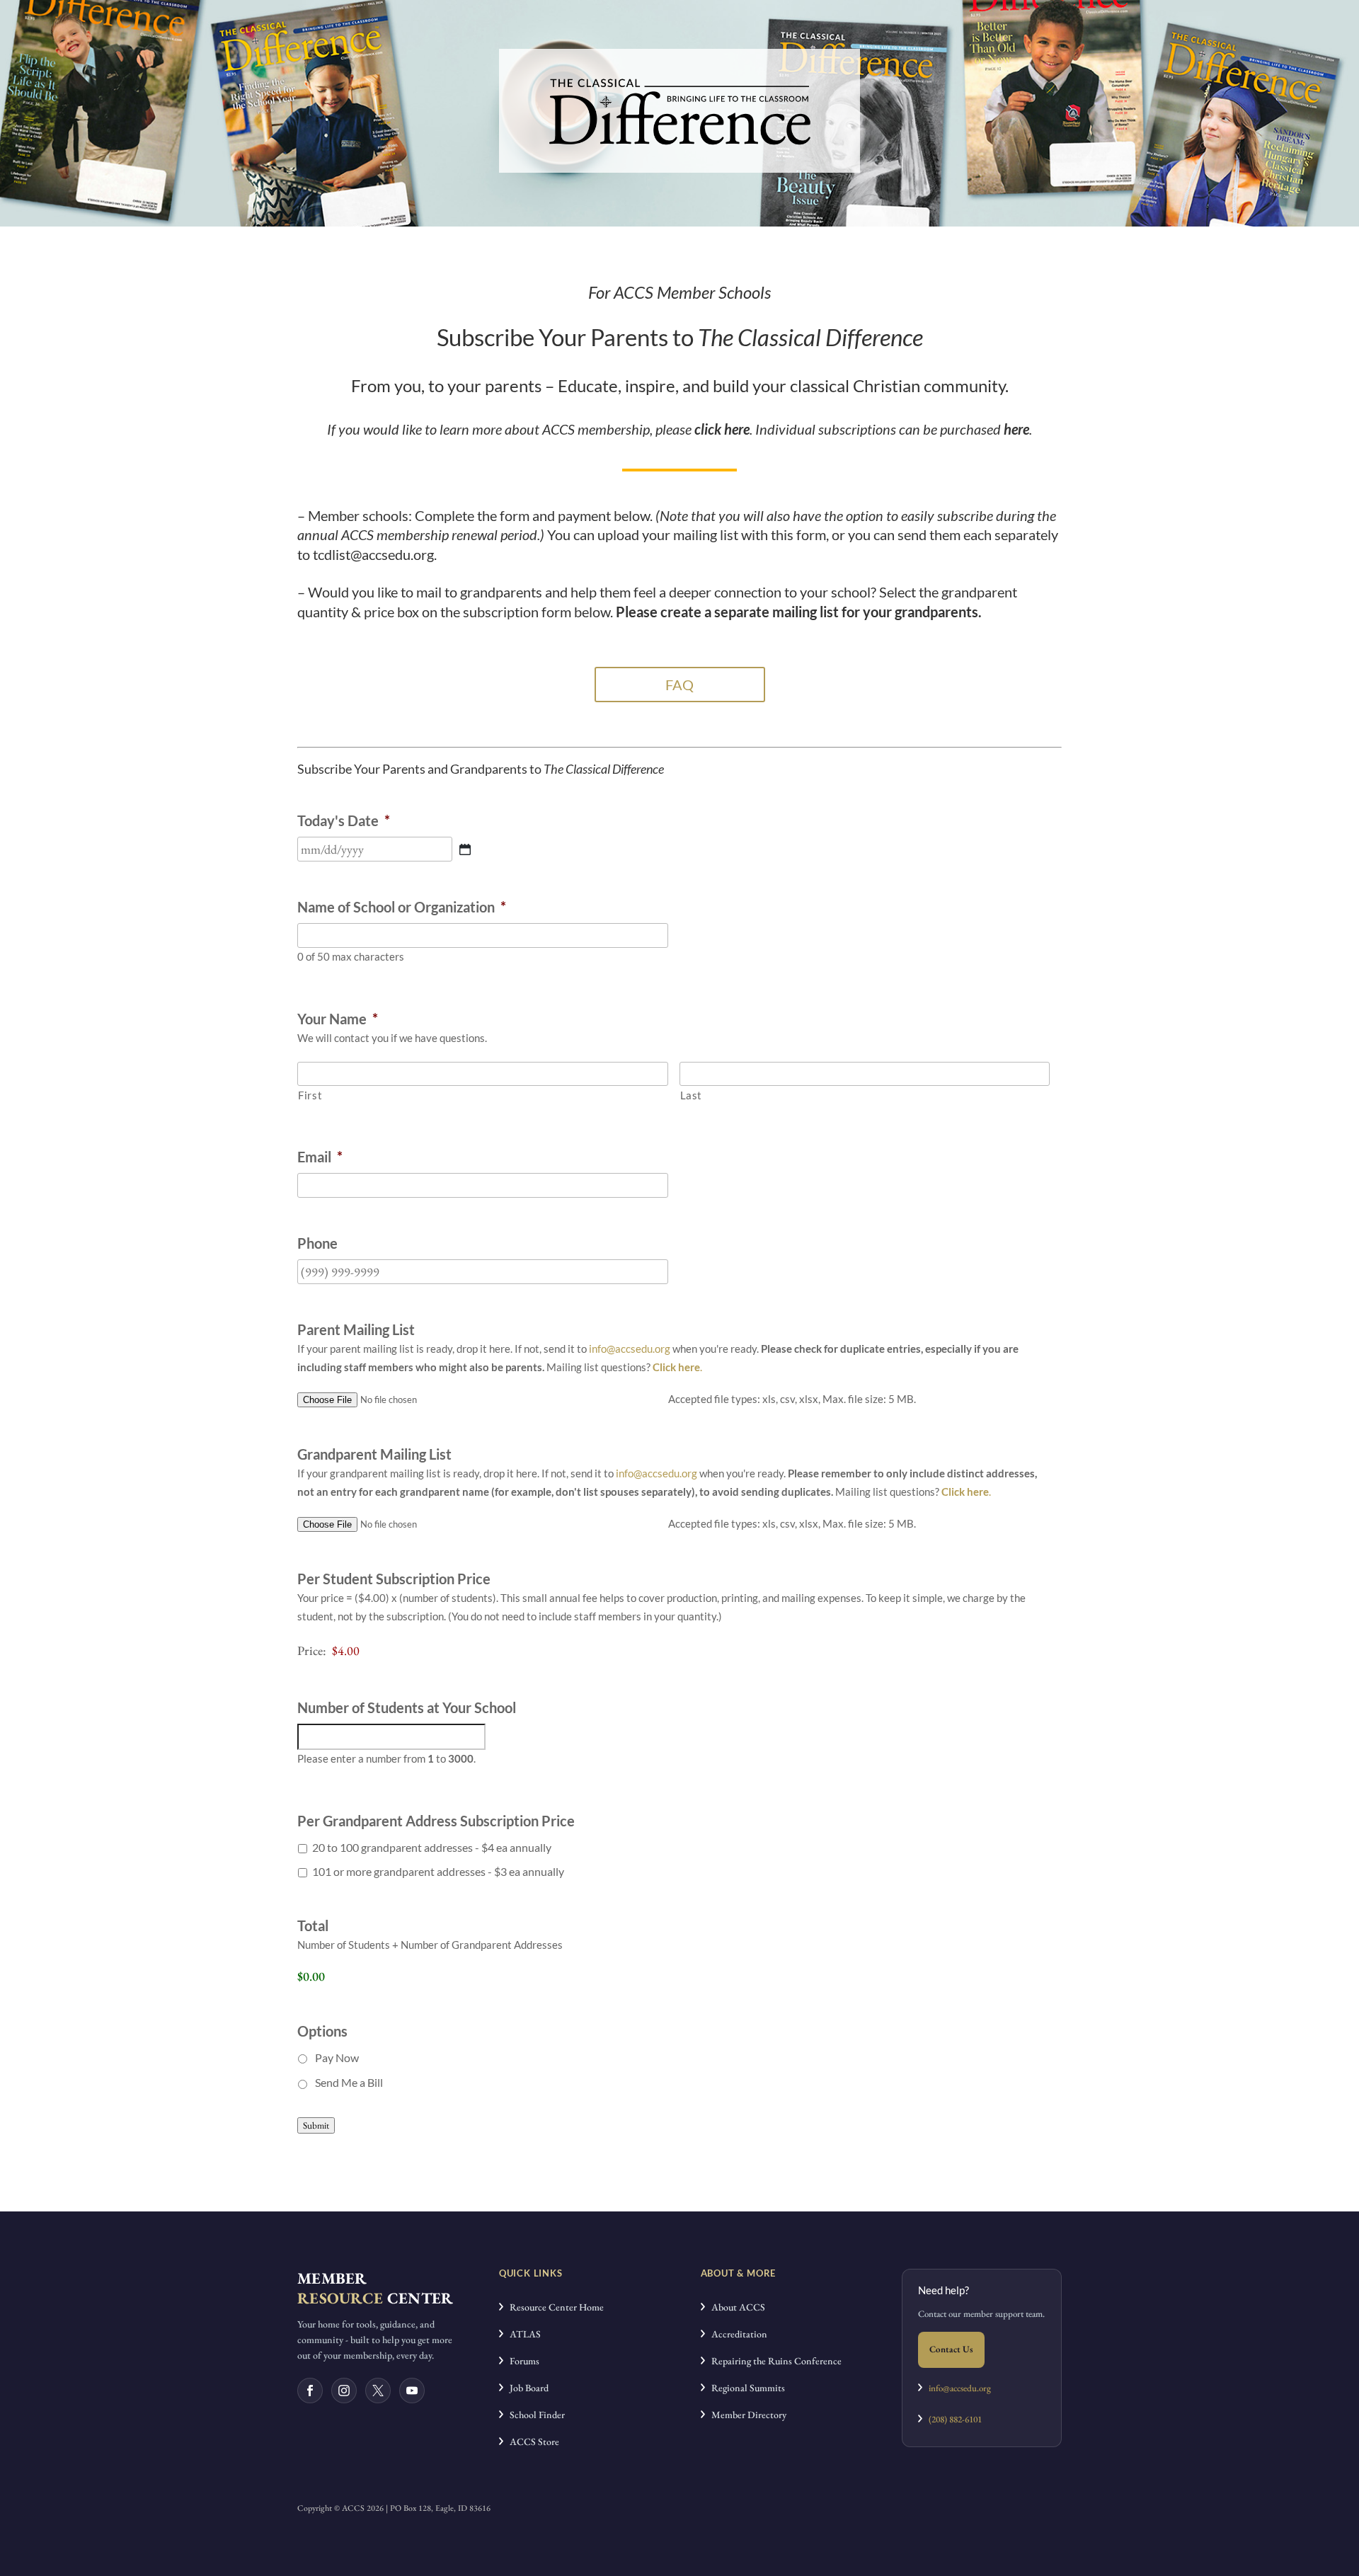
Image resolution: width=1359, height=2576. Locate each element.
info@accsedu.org (630, 1349)
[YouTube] (412, 2391)
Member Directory (746, 2415)
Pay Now (337, 2057)
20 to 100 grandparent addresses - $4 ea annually (432, 1847)
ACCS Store (531, 2442)
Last (692, 1095)
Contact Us (951, 2349)
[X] (378, 2391)
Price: (312, 1650)
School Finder (534, 2415)
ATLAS (522, 2334)
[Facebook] (310, 2391)
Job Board (526, 2388)
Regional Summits (745, 2388)
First (310, 1095)
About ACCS (735, 2307)
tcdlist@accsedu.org (373, 554)
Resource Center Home (554, 2307)
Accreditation (736, 2334)
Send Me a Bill (349, 2082)
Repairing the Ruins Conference (773, 2361)
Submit (316, 2125)
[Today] (465, 849)
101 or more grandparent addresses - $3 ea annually (438, 1871)
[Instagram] (344, 2391)
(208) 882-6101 (952, 2419)
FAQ (679, 685)
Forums (521, 2361)
